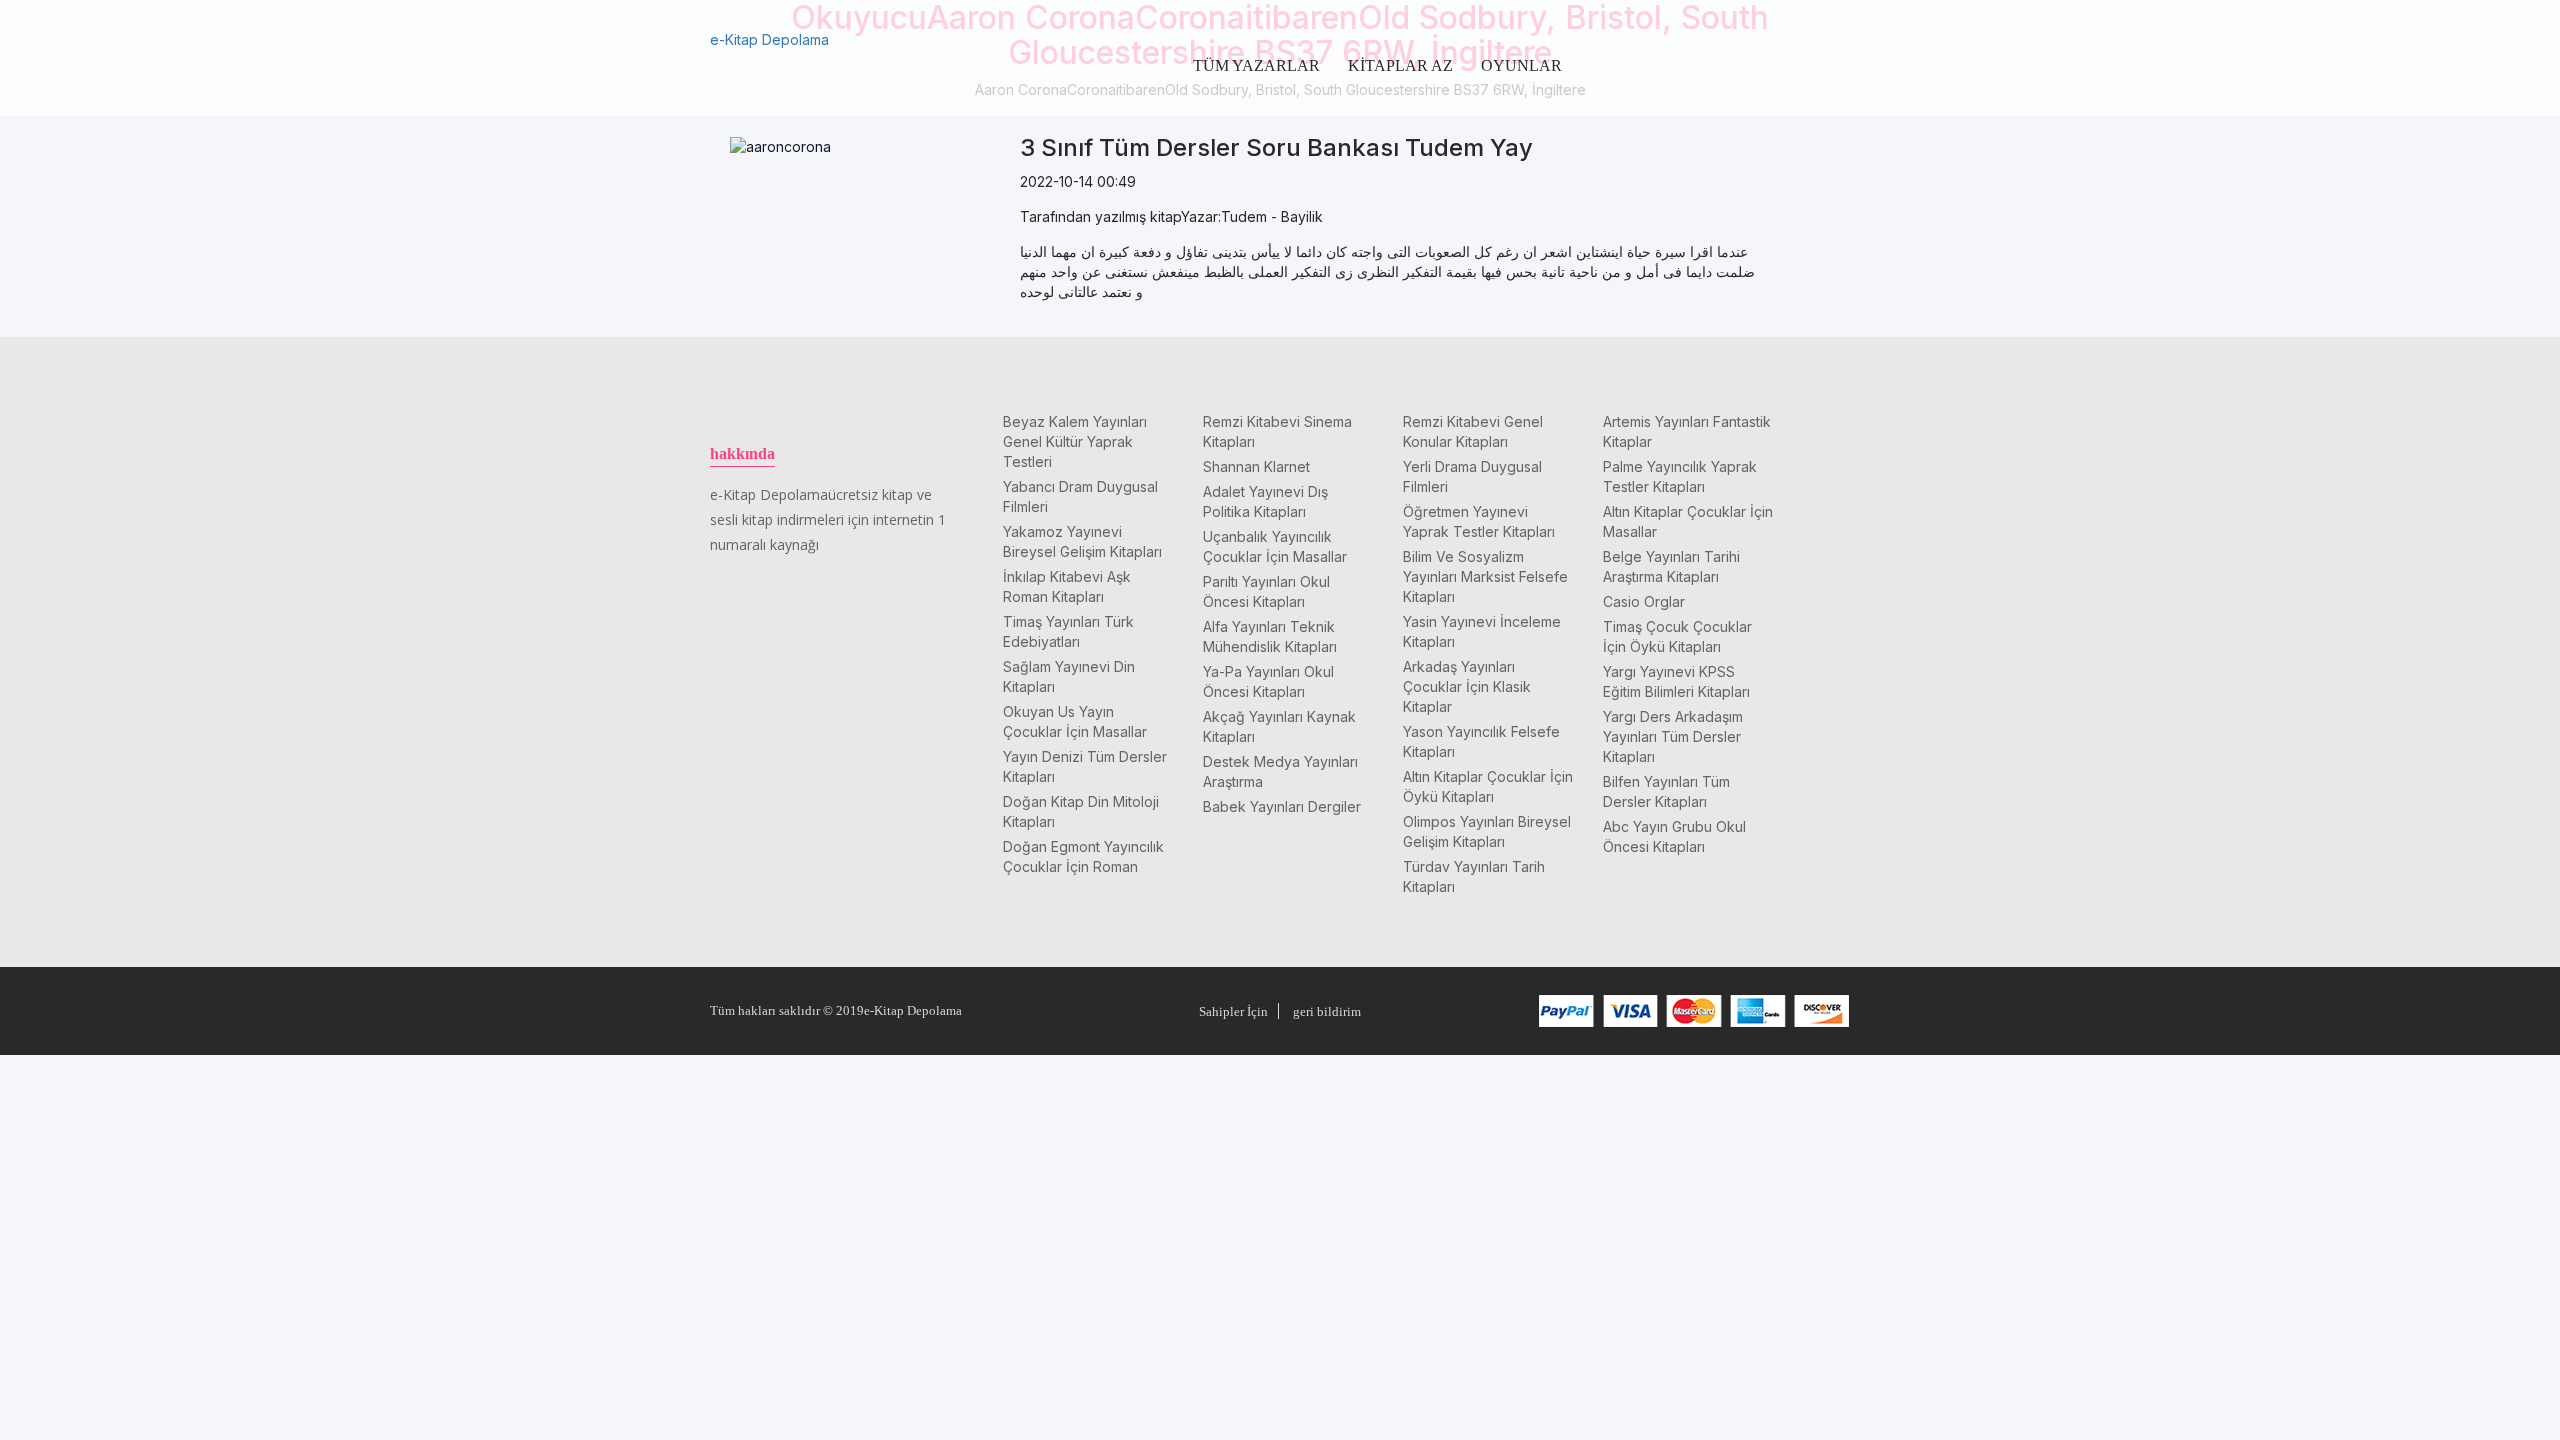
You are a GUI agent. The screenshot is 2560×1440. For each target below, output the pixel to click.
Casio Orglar (1644, 601)
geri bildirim (1327, 1011)
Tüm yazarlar (1256, 65)
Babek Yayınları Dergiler (1282, 806)
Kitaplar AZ (1400, 65)
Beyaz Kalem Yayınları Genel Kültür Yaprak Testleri (1075, 441)
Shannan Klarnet (1256, 466)
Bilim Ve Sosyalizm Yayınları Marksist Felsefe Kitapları (1485, 576)
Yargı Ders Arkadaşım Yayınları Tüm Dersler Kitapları (1673, 736)
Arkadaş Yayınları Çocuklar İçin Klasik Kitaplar (1467, 686)
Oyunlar (1521, 65)
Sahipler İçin (1233, 1011)
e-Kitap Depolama (769, 39)
